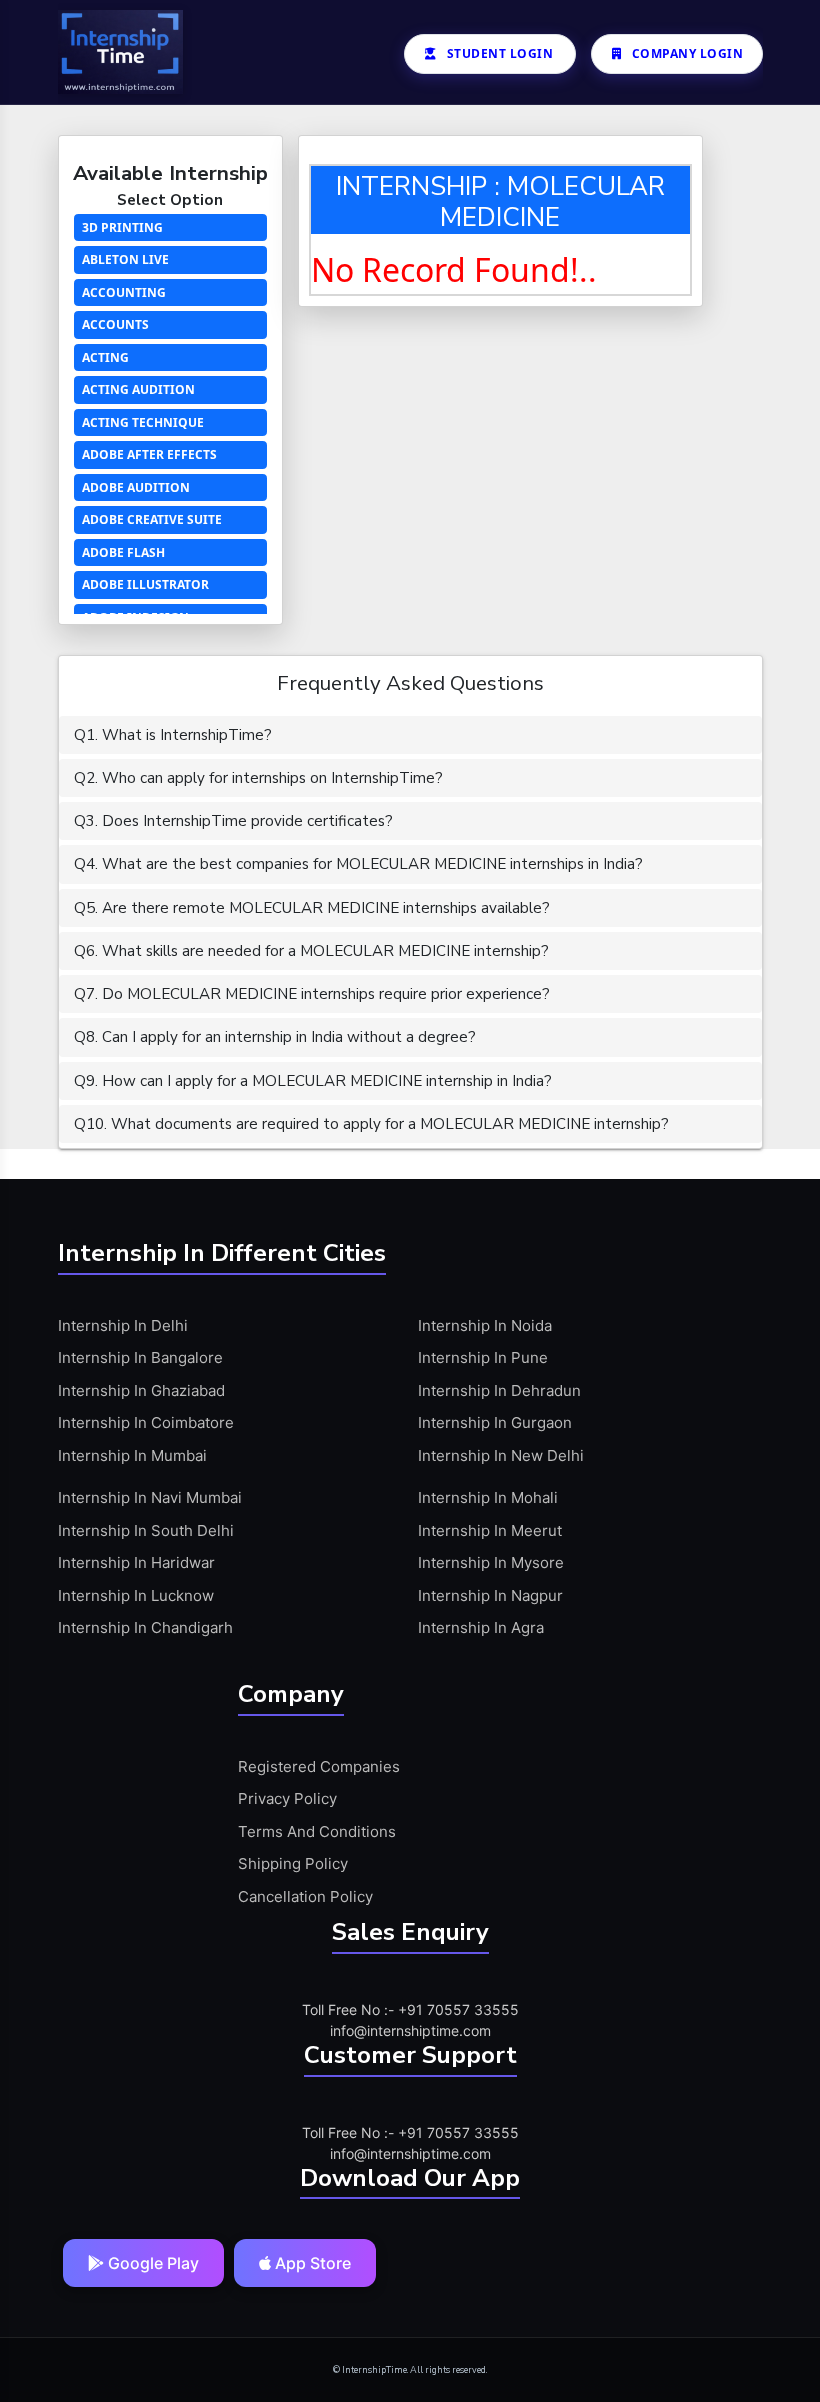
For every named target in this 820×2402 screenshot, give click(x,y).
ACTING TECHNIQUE (143, 422)
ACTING (105, 357)
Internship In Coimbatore (146, 1422)
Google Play (151, 2263)
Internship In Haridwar (136, 1562)
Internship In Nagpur (490, 1595)
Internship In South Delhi (146, 1530)
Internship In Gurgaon (495, 1422)
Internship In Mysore (491, 1562)
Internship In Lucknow (136, 1595)
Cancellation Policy (305, 1896)
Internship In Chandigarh (145, 1627)
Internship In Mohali (488, 1497)
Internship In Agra (481, 1627)
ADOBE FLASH (123, 552)
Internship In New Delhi (501, 1455)
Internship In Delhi (123, 1325)
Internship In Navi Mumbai (150, 1497)
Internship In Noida (485, 1325)
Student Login (500, 53)
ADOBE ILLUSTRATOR (145, 584)
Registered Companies (319, 1766)
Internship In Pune (483, 1357)
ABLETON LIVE (125, 259)
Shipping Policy (293, 1863)
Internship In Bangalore (140, 1357)
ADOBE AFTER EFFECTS (149, 454)
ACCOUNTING (124, 292)
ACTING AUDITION (138, 389)
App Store (311, 2263)
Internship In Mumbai (132, 1455)
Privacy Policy (287, 1798)
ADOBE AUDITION (136, 487)
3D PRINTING (122, 227)
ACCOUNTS (115, 324)
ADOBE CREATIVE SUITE (152, 519)
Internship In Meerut (490, 1530)
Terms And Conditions (317, 1831)
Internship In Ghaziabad (141, 1390)
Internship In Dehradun (499, 1390)
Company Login (688, 53)
